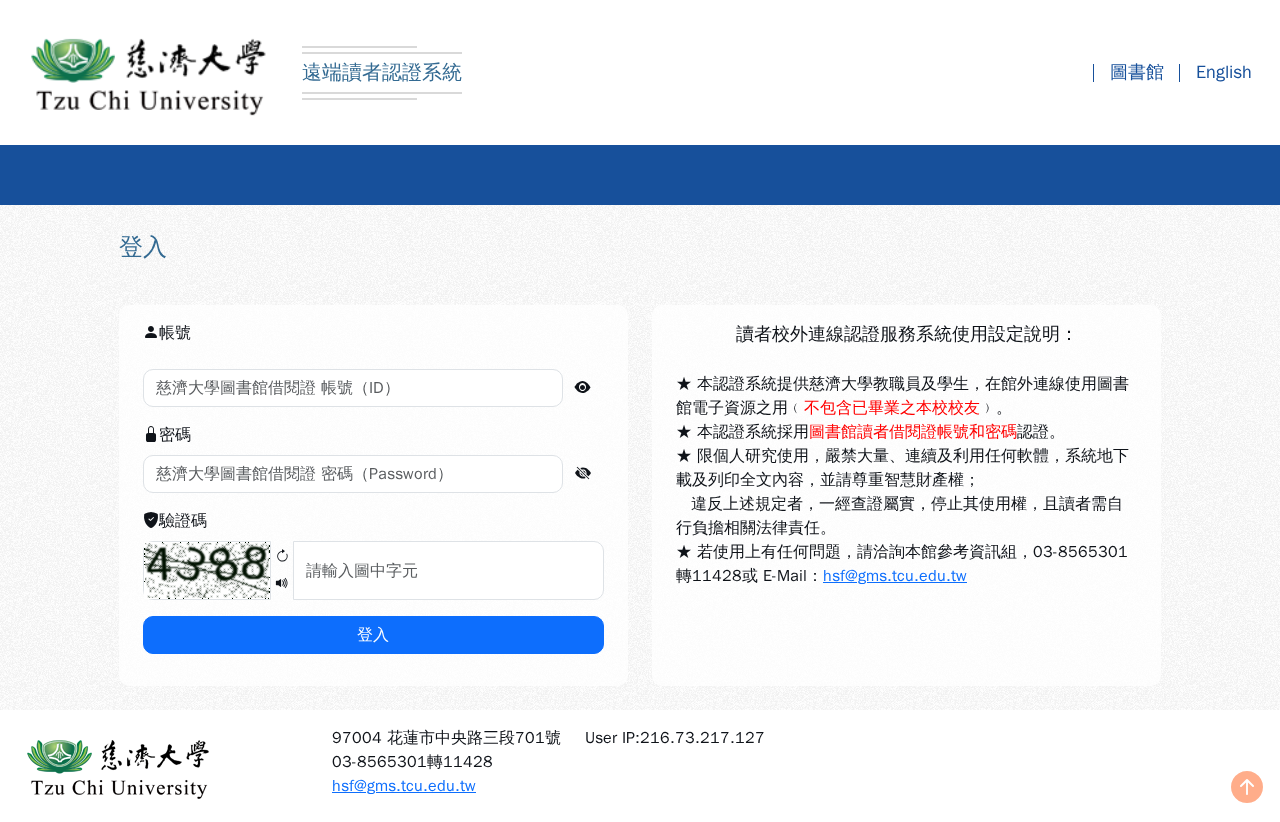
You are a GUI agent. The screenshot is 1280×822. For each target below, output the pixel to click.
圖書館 (1137, 72)
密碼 (175, 435)
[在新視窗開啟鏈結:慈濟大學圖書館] (160, 766)
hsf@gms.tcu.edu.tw (895, 576)
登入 (373, 635)
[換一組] (282, 557)
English (1224, 72)
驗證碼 (183, 521)
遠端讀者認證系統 (382, 72)
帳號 (175, 333)
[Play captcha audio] (282, 584)
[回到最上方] (1247, 789)
